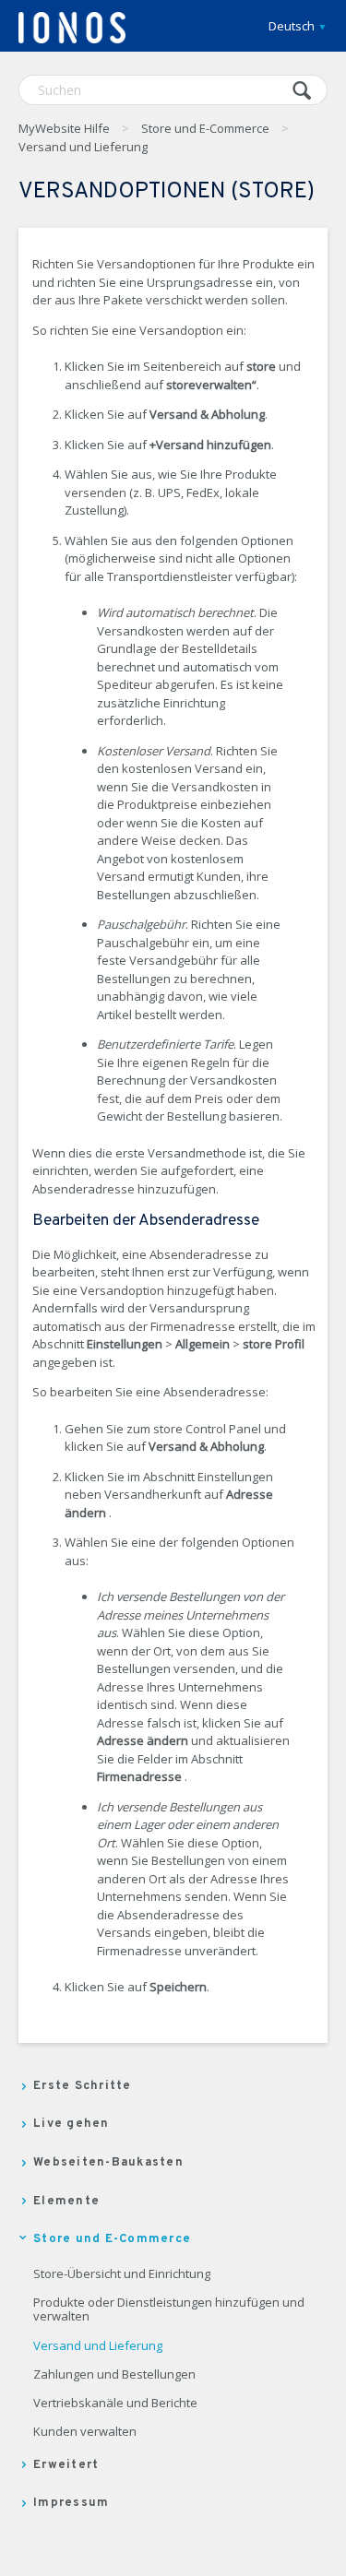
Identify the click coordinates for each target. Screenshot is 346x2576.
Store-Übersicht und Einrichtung (122, 2274)
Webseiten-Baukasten (108, 2163)
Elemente (66, 2202)
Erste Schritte (83, 2086)
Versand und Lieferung (83, 147)
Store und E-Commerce (205, 128)
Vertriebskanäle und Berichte (115, 2404)
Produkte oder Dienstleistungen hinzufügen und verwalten (169, 2310)
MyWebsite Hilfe (64, 128)
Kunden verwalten (85, 2432)
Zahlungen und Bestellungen (114, 2375)
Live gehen (72, 2124)
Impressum (71, 2503)
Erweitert (66, 2465)
